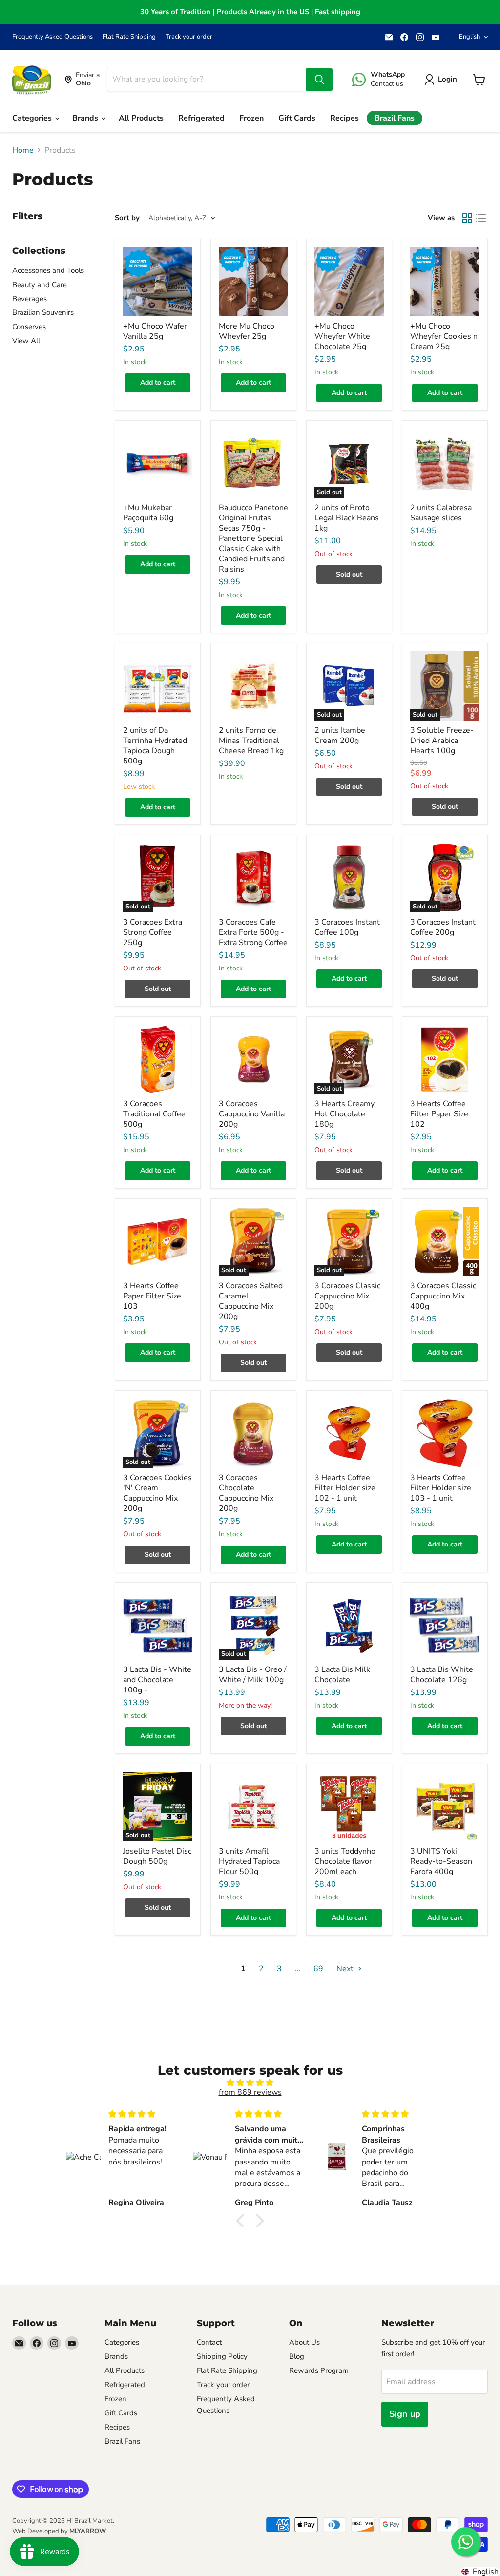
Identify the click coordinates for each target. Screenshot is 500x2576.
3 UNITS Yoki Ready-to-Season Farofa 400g (441, 1861)
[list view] (481, 218)
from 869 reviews (250, 2092)
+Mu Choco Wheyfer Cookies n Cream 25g (444, 336)
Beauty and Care (40, 285)
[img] (250, 2083)
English (469, 37)
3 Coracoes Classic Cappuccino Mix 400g (443, 1296)
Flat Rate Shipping (129, 37)
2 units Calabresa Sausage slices (441, 513)
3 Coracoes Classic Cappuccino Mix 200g (347, 1296)
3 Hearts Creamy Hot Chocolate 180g (344, 1114)
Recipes (344, 118)
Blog (297, 2356)
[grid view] (467, 218)
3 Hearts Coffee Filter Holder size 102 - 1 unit (345, 1488)
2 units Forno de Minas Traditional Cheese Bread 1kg (251, 741)
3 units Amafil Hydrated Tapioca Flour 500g (249, 1861)
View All (26, 341)
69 (318, 1969)
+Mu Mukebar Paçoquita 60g (148, 513)
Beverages (30, 299)
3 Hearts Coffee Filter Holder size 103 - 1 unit (441, 1488)
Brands (86, 118)
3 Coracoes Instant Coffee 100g (347, 927)
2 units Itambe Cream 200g (340, 735)
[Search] (319, 80)
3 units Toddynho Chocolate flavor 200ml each (345, 1861)
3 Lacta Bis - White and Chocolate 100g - (157, 1680)
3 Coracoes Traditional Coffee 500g (154, 1114)
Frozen (251, 118)
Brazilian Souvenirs (43, 312)
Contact (209, 2342)
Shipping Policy (222, 2356)
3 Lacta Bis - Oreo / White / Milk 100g (253, 1675)
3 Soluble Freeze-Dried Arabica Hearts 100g (442, 741)
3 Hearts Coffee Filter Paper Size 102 (439, 1114)
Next (346, 1969)
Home (23, 150)
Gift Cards (297, 118)
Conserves (29, 327)
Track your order (189, 37)
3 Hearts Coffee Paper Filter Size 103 (152, 1296)
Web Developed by (59, 2531)
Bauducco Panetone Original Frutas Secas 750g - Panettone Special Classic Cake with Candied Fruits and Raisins (253, 538)
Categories (33, 118)
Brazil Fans (395, 118)
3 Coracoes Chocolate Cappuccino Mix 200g (246, 1493)
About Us (304, 2342)
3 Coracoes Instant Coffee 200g (443, 927)
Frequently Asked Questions (52, 37)
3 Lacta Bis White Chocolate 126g (442, 1675)
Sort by (127, 218)
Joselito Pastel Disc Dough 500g (157, 1856)
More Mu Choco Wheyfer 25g (247, 331)
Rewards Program (319, 2370)
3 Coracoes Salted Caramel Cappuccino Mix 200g (251, 1301)
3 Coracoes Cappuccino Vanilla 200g (252, 1114)
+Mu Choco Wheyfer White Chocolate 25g (342, 336)
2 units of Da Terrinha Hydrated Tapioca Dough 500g (155, 746)
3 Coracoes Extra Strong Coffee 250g (153, 932)
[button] (243, 2221)
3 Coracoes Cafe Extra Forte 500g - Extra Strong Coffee (253, 932)
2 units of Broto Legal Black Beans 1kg (347, 518)
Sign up (405, 2414)
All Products (141, 118)
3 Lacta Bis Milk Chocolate (342, 1675)
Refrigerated (201, 118)
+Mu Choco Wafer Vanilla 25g (155, 331)
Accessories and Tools (48, 270)
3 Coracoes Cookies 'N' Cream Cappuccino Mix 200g (157, 1493)
